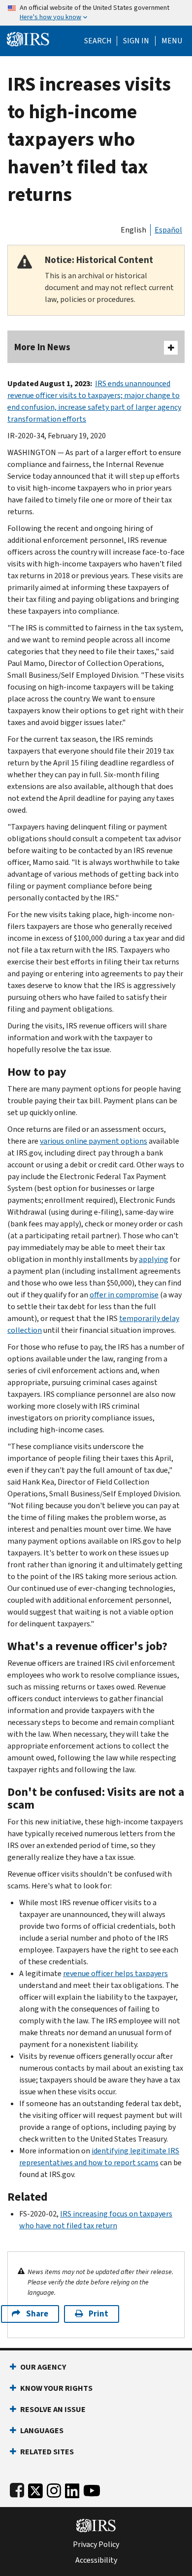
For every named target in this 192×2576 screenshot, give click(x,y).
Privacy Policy (96, 2544)
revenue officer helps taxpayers (115, 1973)
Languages (42, 2430)
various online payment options (94, 1141)
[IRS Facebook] (17, 2489)
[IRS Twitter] (35, 2489)
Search (98, 41)
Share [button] (37, 2314)
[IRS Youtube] (92, 2489)
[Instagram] (54, 2489)
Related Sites (47, 2452)
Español (168, 230)
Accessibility (96, 2560)
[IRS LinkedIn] (72, 2489)
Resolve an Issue (53, 2409)
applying (154, 1259)
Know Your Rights (56, 2388)
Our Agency (43, 2367)
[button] (136, 41)
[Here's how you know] (96, 13)
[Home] (28, 38)
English (133, 230)
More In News (42, 347)
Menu (172, 41)
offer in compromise (124, 1295)
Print (98, 2314)
